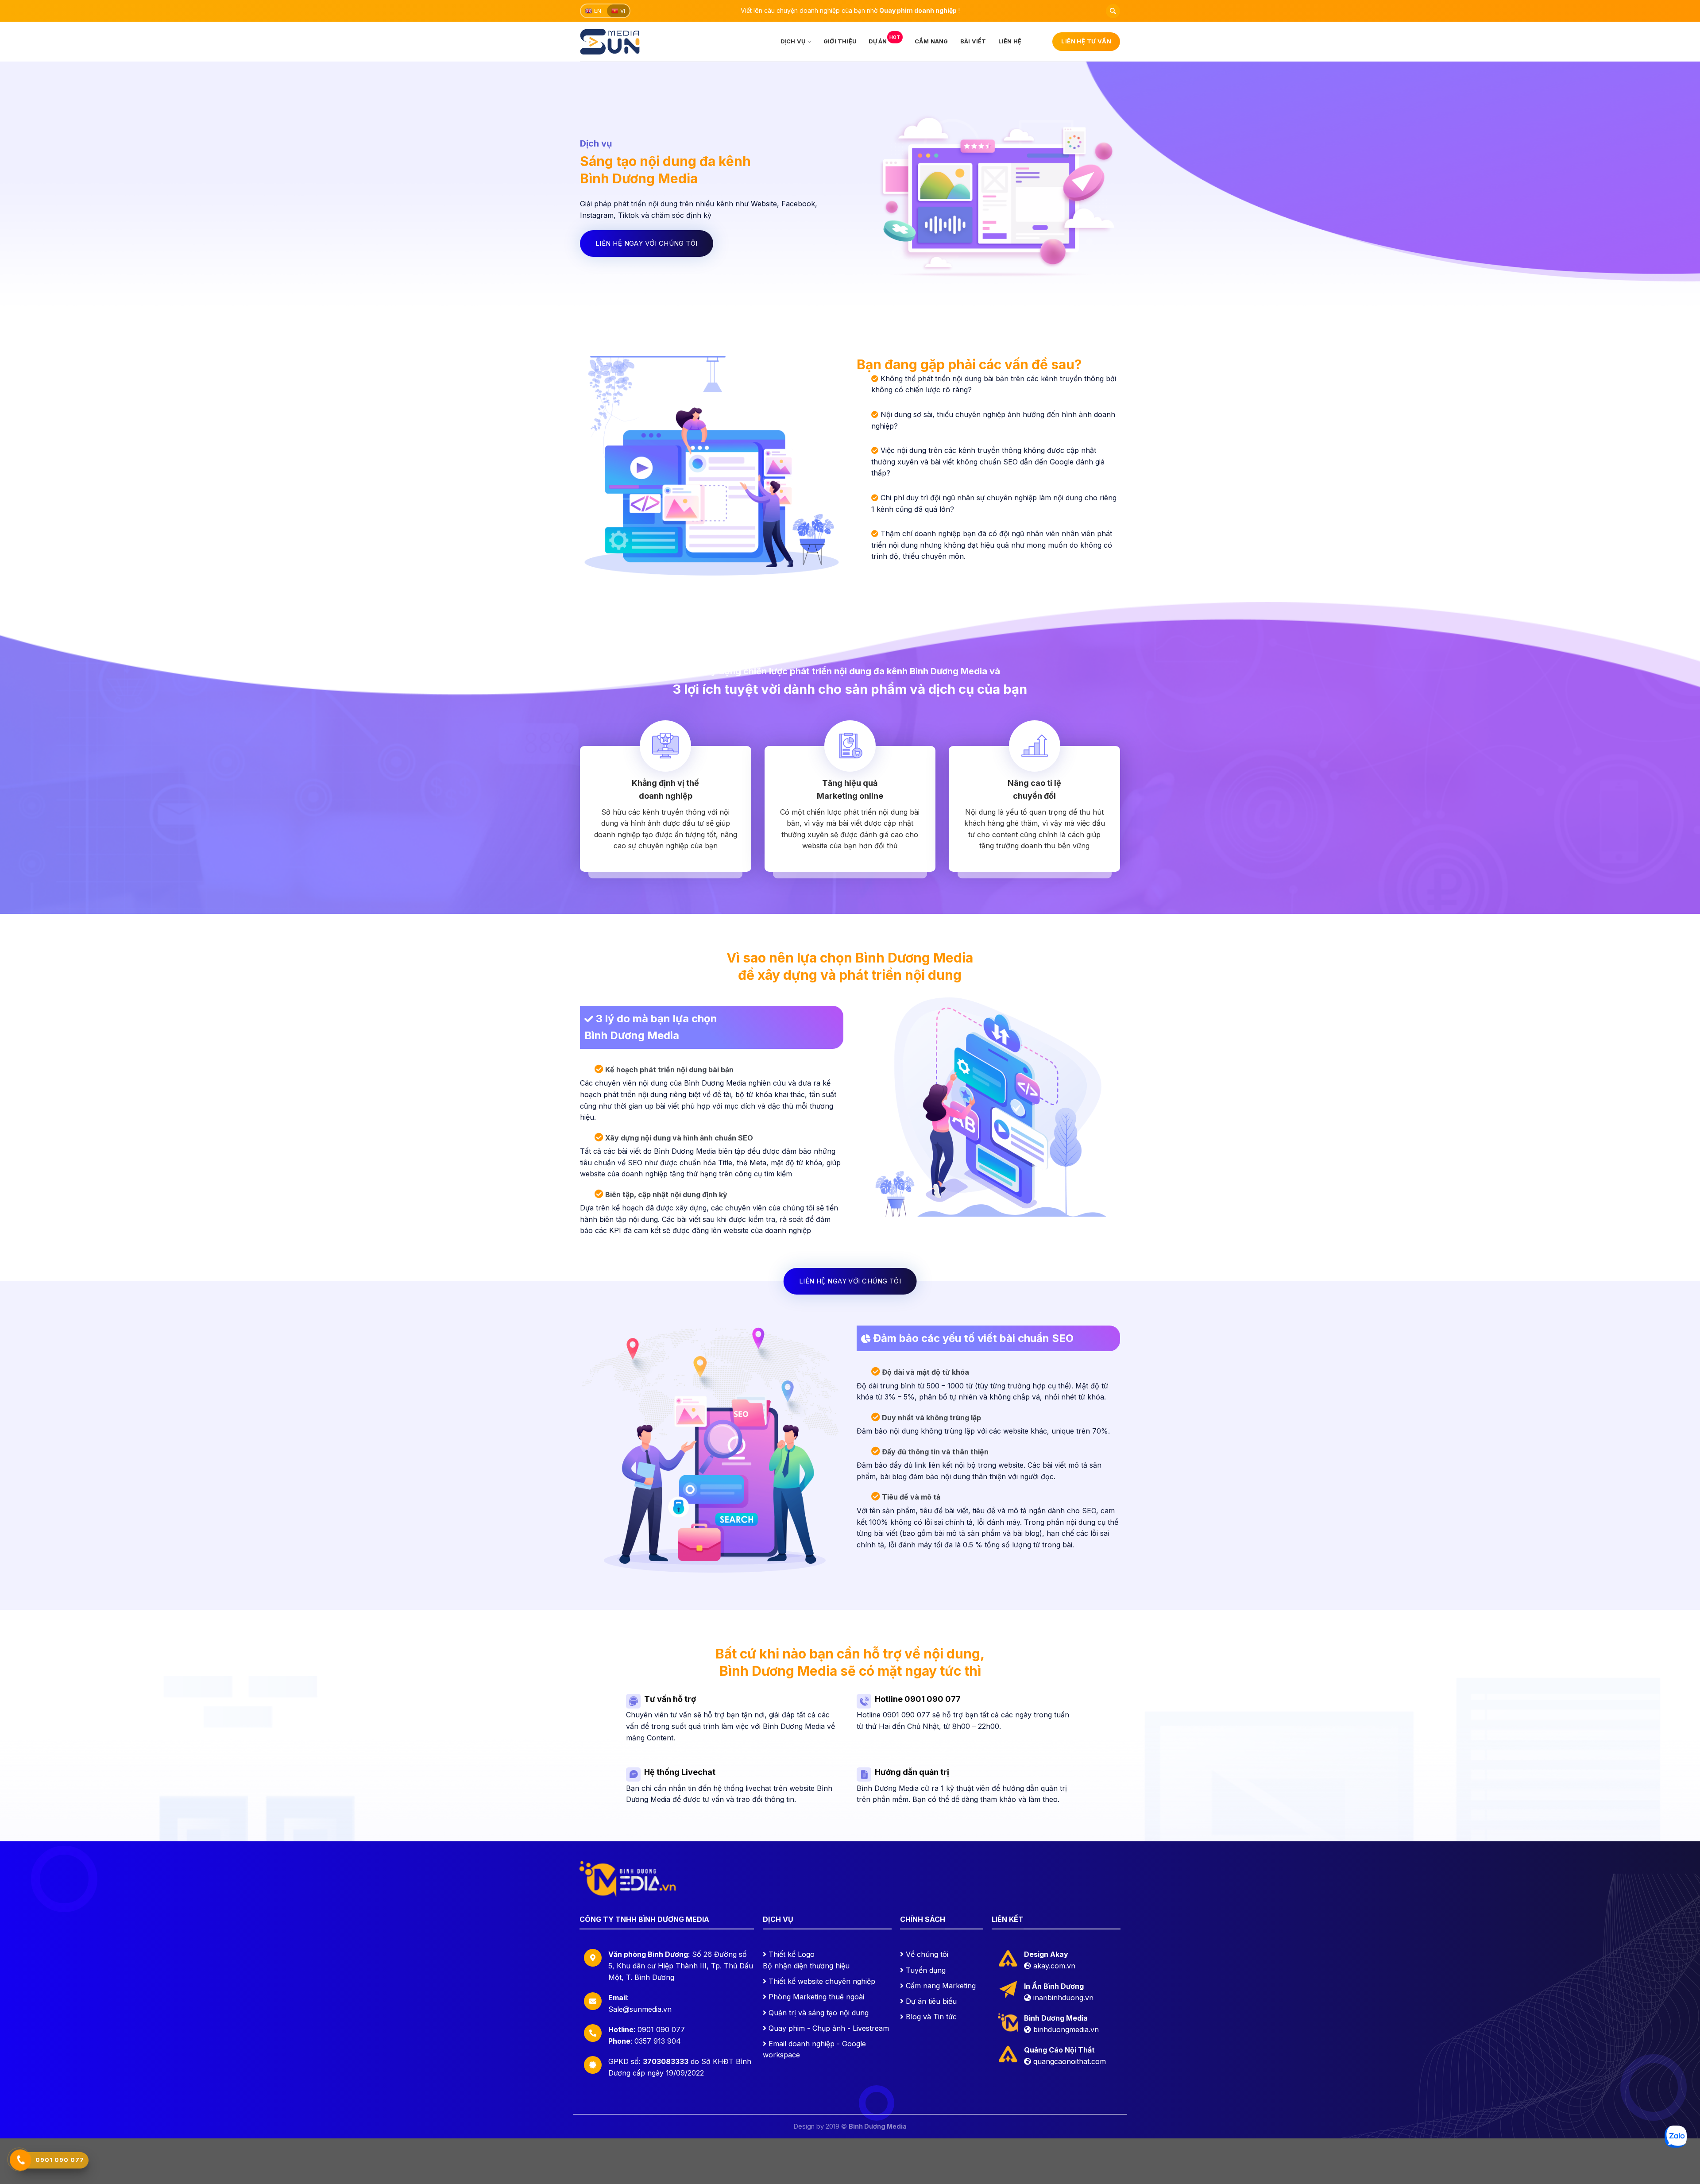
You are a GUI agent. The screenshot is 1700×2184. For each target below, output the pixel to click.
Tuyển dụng (926, 1970)
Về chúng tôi (927, 1954)
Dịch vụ (793, 41)
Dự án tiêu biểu (931, 2001)
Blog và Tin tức (931, 2017)
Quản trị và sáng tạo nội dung (819, 2013)
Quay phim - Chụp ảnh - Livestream (829, 2028)
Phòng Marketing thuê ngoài (816, 1997)
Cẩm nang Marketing (941, 1986)
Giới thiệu (840, 41)
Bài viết (973, 41)
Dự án (884, 40)
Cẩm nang (931, 41)
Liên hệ (1010, 41)
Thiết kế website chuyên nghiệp (822, 1981)
